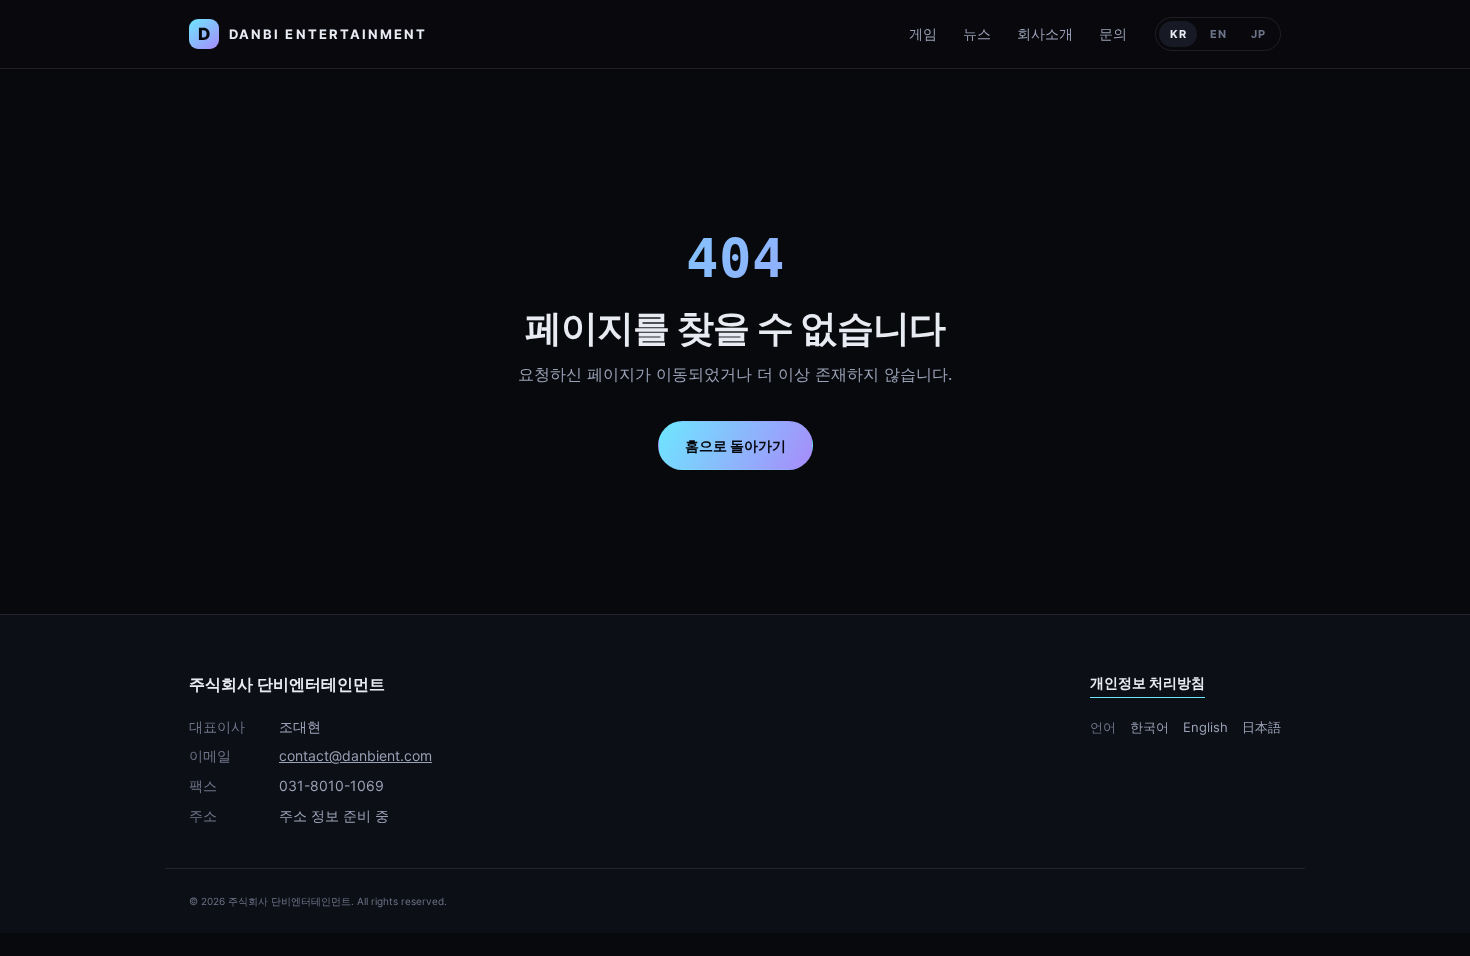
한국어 (1149, 727)
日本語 (1261, 727)
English (1205, 727)
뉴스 (977, 33)
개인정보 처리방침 (1147, 682)
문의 (1113, 33)
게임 (923, 33)
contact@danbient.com (355, 755)
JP (1258, 34)
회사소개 (1045, 33)
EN (1218, 34)
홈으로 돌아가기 (735, 445)
